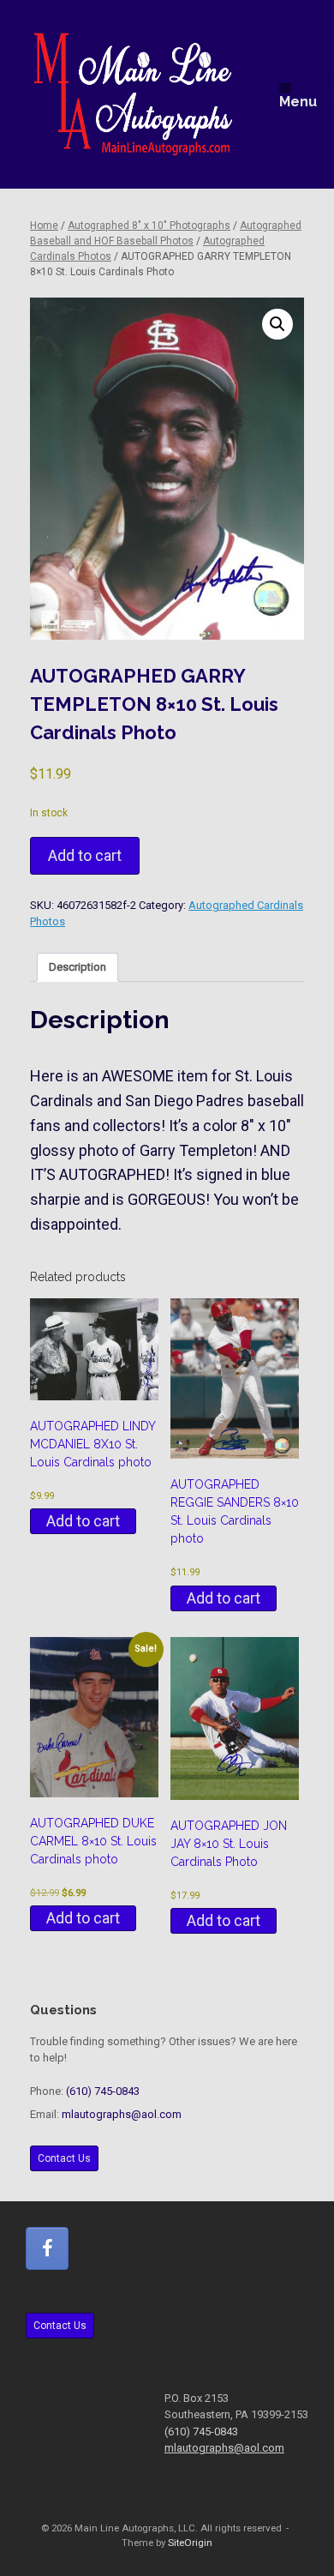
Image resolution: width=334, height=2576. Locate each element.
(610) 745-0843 (103, 2091)
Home (44, 226)
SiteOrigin (190, 2543)
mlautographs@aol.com (122, 2114)
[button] (277, 324)
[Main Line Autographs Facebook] (47, 2248)
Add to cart (85, 855)
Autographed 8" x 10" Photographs (149, 226)
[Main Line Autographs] (133, 94)
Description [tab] (78, 967)
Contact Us (64, 2158)
